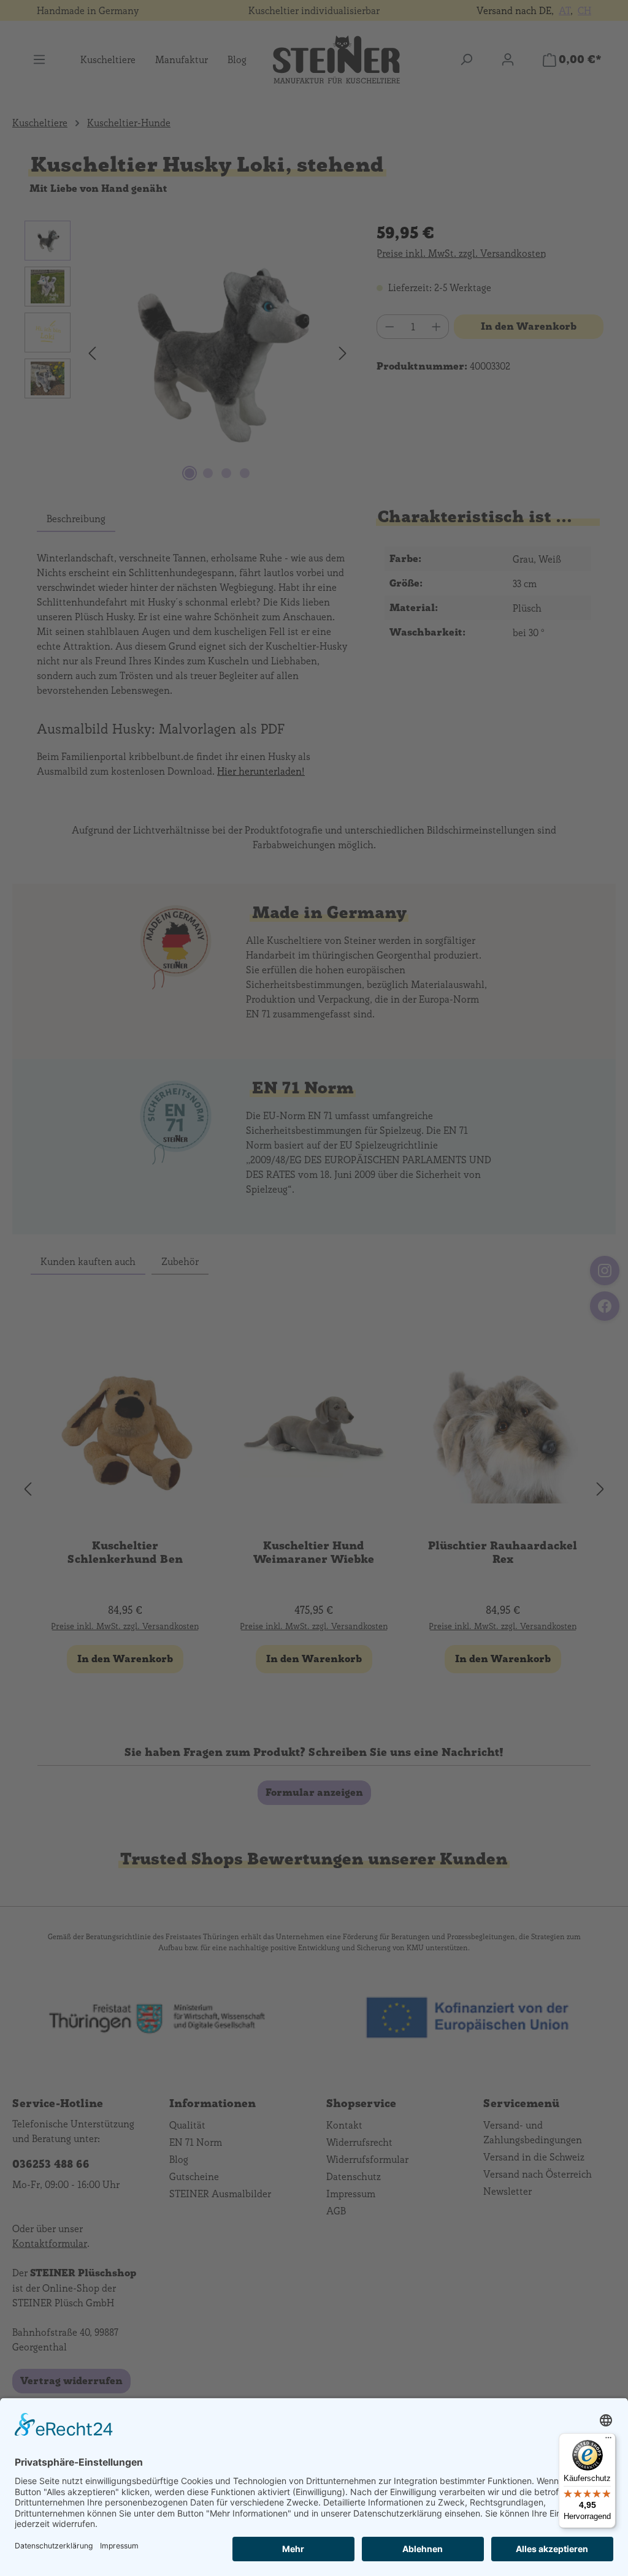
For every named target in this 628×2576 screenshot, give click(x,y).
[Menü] (608, 2441)
